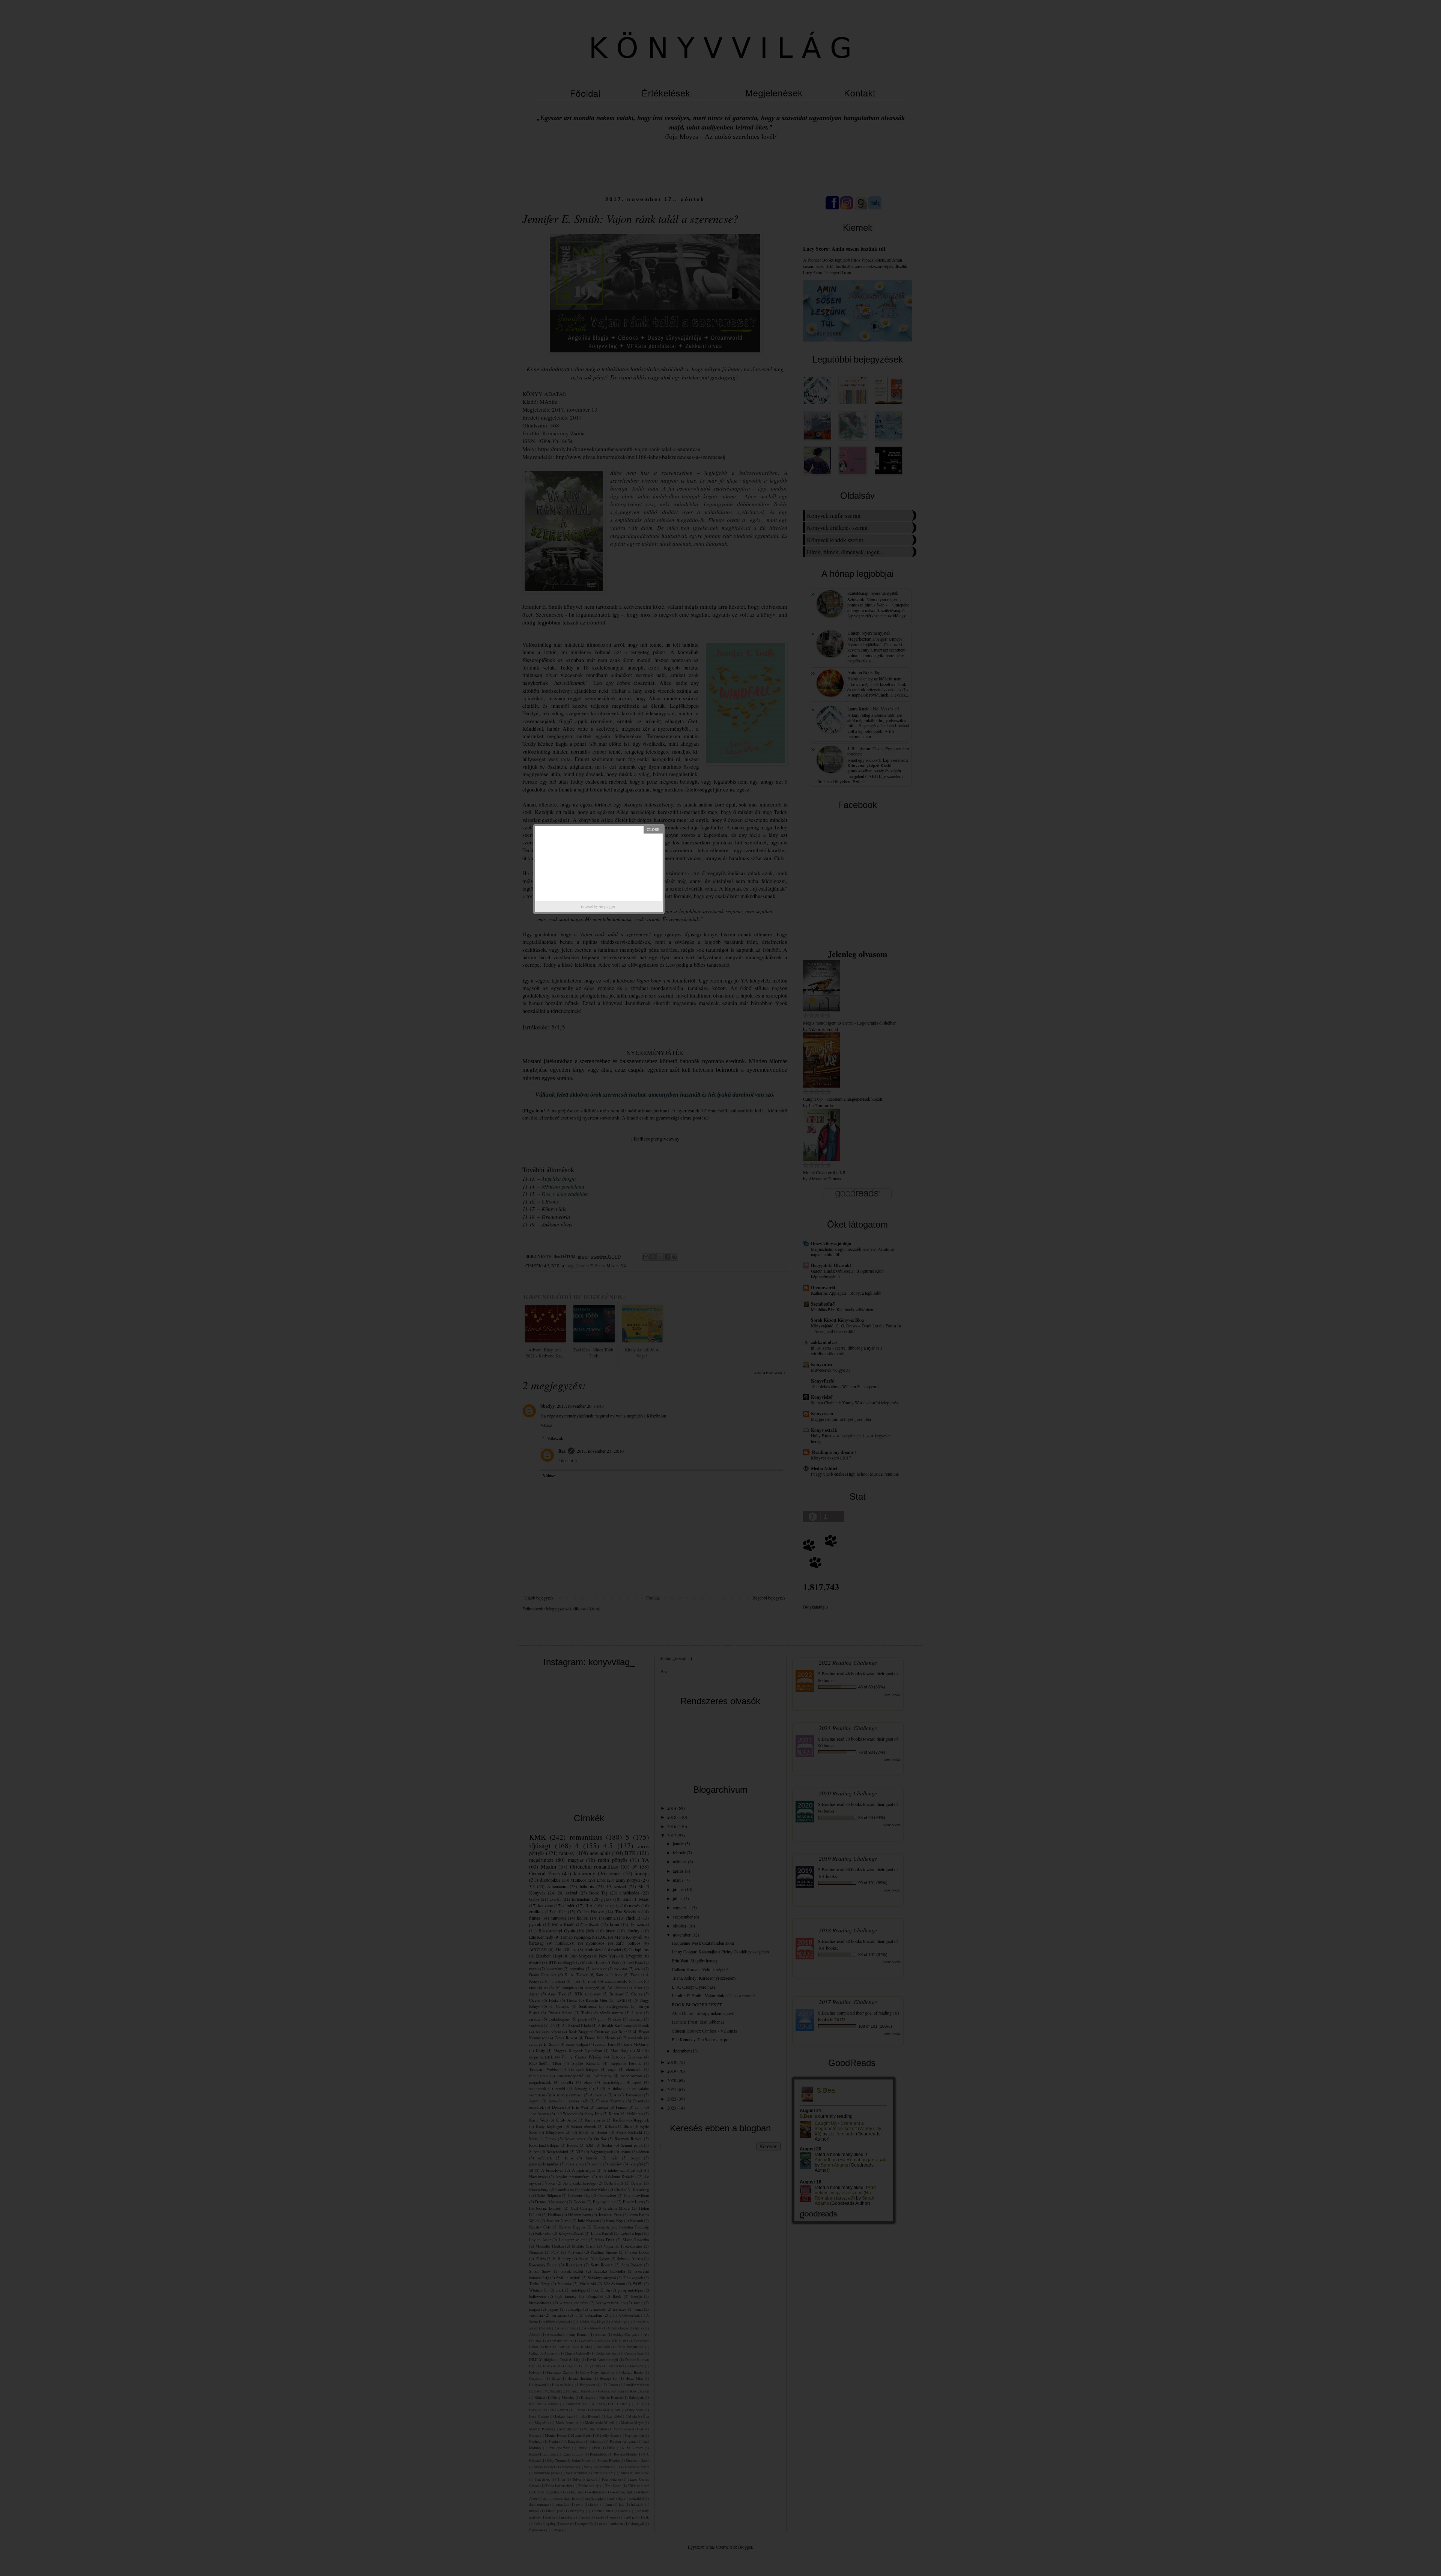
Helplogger (607, 907)
